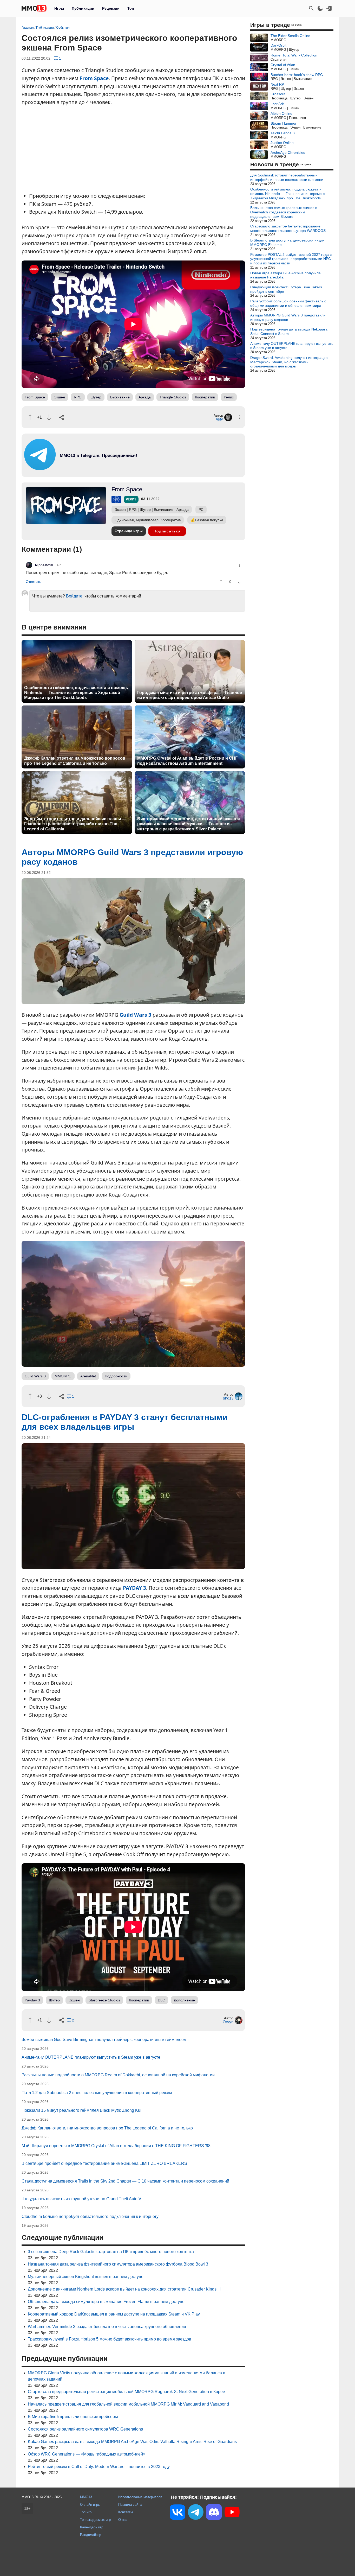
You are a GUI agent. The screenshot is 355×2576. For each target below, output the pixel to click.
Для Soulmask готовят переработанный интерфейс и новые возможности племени (287, 177)
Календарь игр (92, 2527)
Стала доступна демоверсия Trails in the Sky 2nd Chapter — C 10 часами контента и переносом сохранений (125, 2181)
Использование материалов (140, 2497)
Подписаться (167, 531)
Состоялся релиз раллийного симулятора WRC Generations (85, 2429)
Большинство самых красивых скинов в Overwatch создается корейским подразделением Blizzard (284, 212)
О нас (123, 2520)
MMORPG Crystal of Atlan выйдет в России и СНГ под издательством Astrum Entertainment (187, 761)
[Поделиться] (62, 417)
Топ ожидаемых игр (95, 2520)
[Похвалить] (30, 417)
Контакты (126, 2512)
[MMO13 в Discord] (214, 2513)
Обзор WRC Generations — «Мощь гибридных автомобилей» (87, 2454)
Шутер (96, 397)
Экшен (59, 397)
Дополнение (184, 2000)
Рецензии (111, 8)
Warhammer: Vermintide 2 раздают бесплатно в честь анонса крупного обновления (107, 2327)
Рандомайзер (91, 2535)
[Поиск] (311, 8)
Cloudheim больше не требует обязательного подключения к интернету (90, 2216)
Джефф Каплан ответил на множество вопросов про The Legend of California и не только (75, 761)
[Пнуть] (49, 417)
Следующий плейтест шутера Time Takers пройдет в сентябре (286, 289)
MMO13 (86, 2497)
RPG (78, 397)
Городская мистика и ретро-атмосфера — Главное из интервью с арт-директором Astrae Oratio (190, 695)
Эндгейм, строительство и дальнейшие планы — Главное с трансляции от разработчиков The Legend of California (75, 824)
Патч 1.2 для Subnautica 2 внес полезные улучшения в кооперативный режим (97, 2093)
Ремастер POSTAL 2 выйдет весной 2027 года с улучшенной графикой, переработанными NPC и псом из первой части (291, 259)
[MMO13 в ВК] (177, 2513)
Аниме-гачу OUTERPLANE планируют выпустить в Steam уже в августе (91, 2057)
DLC (161, 2000)
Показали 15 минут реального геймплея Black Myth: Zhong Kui (81, 2110)
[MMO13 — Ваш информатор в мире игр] (34, 8)
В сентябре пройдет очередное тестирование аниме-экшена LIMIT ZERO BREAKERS (104, 2163)
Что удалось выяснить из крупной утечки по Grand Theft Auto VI (82, 2199)
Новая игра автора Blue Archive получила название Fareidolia (285, 275)
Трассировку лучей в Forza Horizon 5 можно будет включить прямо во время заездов (110, 2339)
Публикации (83, 8)
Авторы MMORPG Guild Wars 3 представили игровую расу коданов (288, 317)
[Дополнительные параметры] (239, 417)
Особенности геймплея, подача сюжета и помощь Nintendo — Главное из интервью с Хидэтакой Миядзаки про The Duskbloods (76, 693)
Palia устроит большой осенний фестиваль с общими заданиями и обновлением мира (288, 303)
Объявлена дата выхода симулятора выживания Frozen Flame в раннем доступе (106, 2302)
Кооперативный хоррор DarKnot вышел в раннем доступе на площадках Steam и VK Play (114, 2314)
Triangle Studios (173, 397)
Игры (59, 8)
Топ (131, 8)
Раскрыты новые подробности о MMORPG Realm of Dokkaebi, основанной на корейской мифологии (118, 2075)
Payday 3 (32, 2000)
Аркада (145, 397)
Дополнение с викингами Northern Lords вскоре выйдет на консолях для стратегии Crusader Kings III (124, 2289)
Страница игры (129, 531)
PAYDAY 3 (134, 1588)
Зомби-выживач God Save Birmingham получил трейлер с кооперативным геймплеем (104, 2040)
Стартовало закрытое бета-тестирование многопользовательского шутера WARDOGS (288, 228)
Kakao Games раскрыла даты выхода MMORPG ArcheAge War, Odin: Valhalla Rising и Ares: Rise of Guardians (132, 2442)
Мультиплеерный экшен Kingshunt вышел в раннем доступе (86, 2277)
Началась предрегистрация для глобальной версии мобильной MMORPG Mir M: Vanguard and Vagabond (128, 2404)
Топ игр (86, 2512)
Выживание (120, 397)
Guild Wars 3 (135, 1015)
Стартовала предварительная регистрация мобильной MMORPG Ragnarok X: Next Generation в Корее (126, 2392)
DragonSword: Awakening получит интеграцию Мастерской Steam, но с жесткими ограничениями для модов (289, 362)
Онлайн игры (90, 2505)
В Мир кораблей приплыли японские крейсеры (73, 2417)
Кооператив (205, 397)
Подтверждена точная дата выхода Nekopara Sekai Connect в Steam (289, 331)
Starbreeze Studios (104, 2000)
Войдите (74, 596)
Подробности (116, 1376)
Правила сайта (130, 2505)
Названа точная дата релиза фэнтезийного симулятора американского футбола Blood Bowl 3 (118, 2264)
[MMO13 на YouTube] (232, 2513)
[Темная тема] (320, 8)
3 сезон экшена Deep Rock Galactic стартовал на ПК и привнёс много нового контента (111, 2252)
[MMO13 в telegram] (89, 469)
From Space (94, 78)
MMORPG (63, 1376)
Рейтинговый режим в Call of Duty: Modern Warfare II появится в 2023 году (99, 2467)
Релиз (229, 397)
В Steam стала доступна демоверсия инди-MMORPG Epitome (287, 242)
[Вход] (329, 8)
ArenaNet (88, 1376)
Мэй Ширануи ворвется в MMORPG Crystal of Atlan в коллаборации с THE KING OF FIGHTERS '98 (116, 2146)
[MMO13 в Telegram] (196, 2513)
